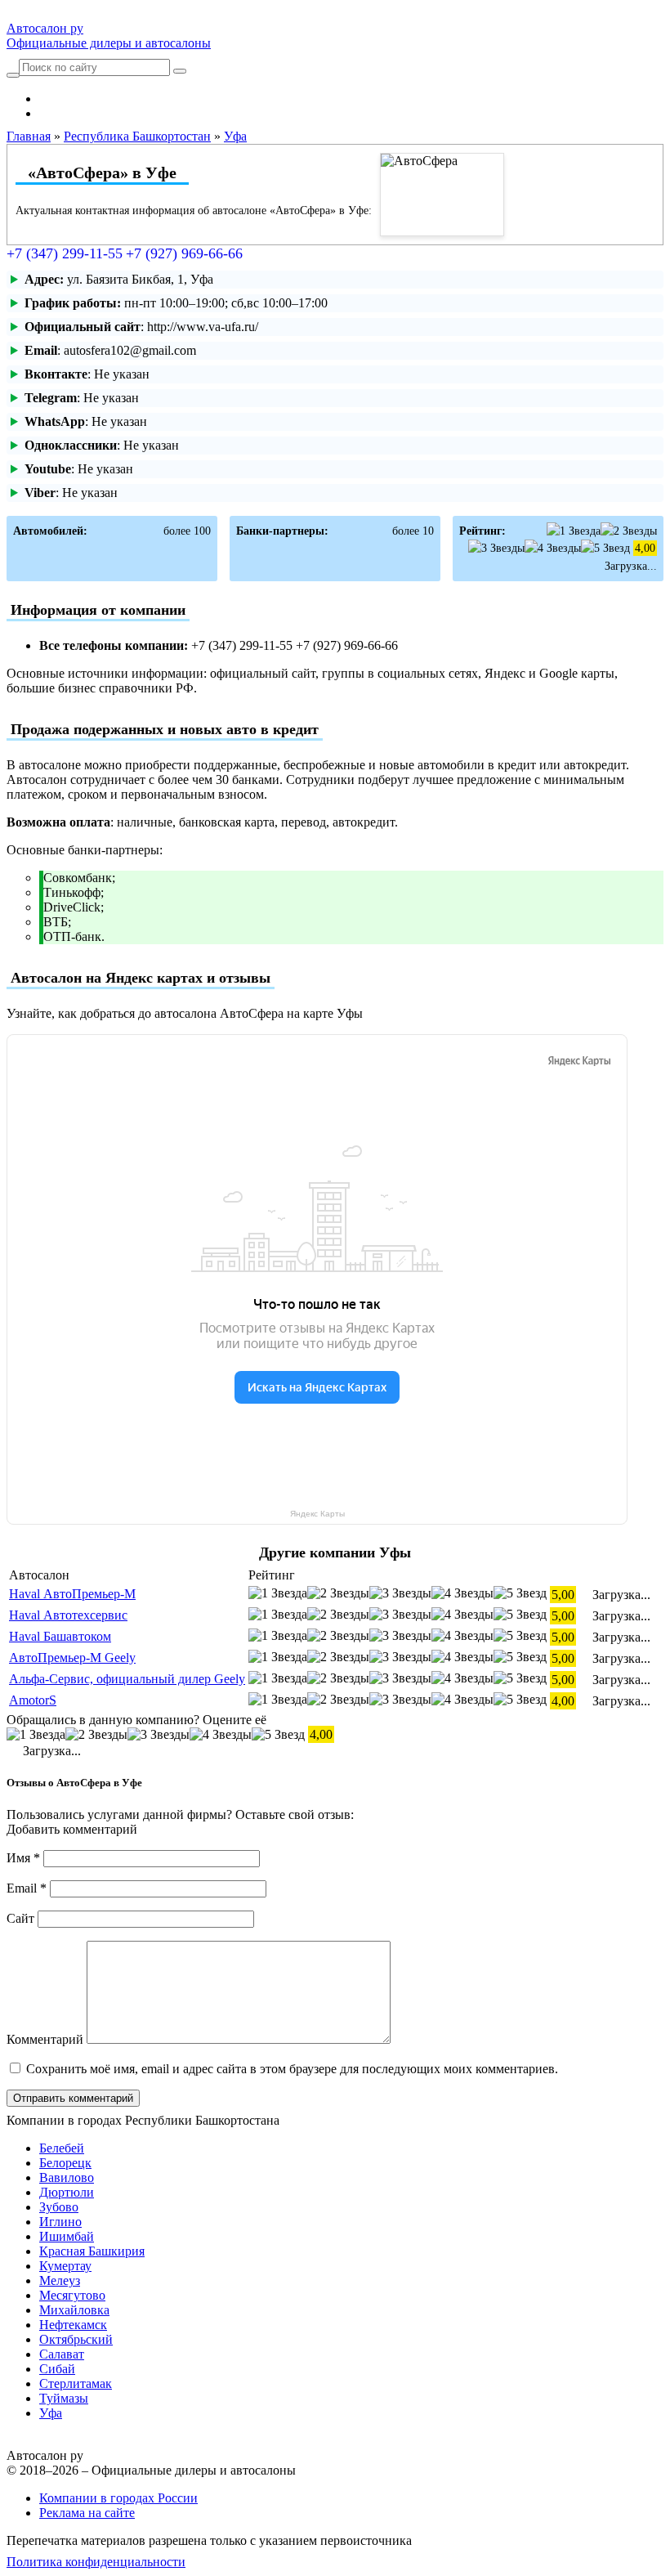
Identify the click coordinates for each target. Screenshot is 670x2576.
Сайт (20, 1918)
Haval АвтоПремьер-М (72, 1594)
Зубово (59, 2207)
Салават (62, 2354)
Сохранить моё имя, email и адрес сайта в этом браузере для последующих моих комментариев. (292, 2069)
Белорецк (65, 2163)
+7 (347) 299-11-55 (65, 253)
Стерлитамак (76, 2383)
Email (27, 1888)
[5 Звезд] (605, 548)
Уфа (51, 2413)
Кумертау (65, 2266)
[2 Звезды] (629, 531)
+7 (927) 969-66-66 (184, 253)
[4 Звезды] (553, 548)
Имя (23, 1858)
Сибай (57, 2369)
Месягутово (72, 2295)
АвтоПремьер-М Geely (72, 1658)
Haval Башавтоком (60, 1636)
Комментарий (45, 2039)
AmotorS (33, 1700)
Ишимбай (67, 2236)
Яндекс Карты (317, 1514)
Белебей (62, 2148)
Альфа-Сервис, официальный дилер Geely (127, 1679)
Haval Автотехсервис (68, 1615)
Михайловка (74, 2310)
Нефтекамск (73, 2325)
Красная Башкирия (92, 2251)
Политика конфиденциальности (96, 2562)
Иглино (60, 2222)
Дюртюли (67, 2192)
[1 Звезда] (574, 531)
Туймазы (64, 2398)
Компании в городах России (118, 2498)
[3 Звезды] (496, 548)
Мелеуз (60, 2280)
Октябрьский (76, 2339)
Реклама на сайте (87, 2513)
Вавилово (67, 2177)
